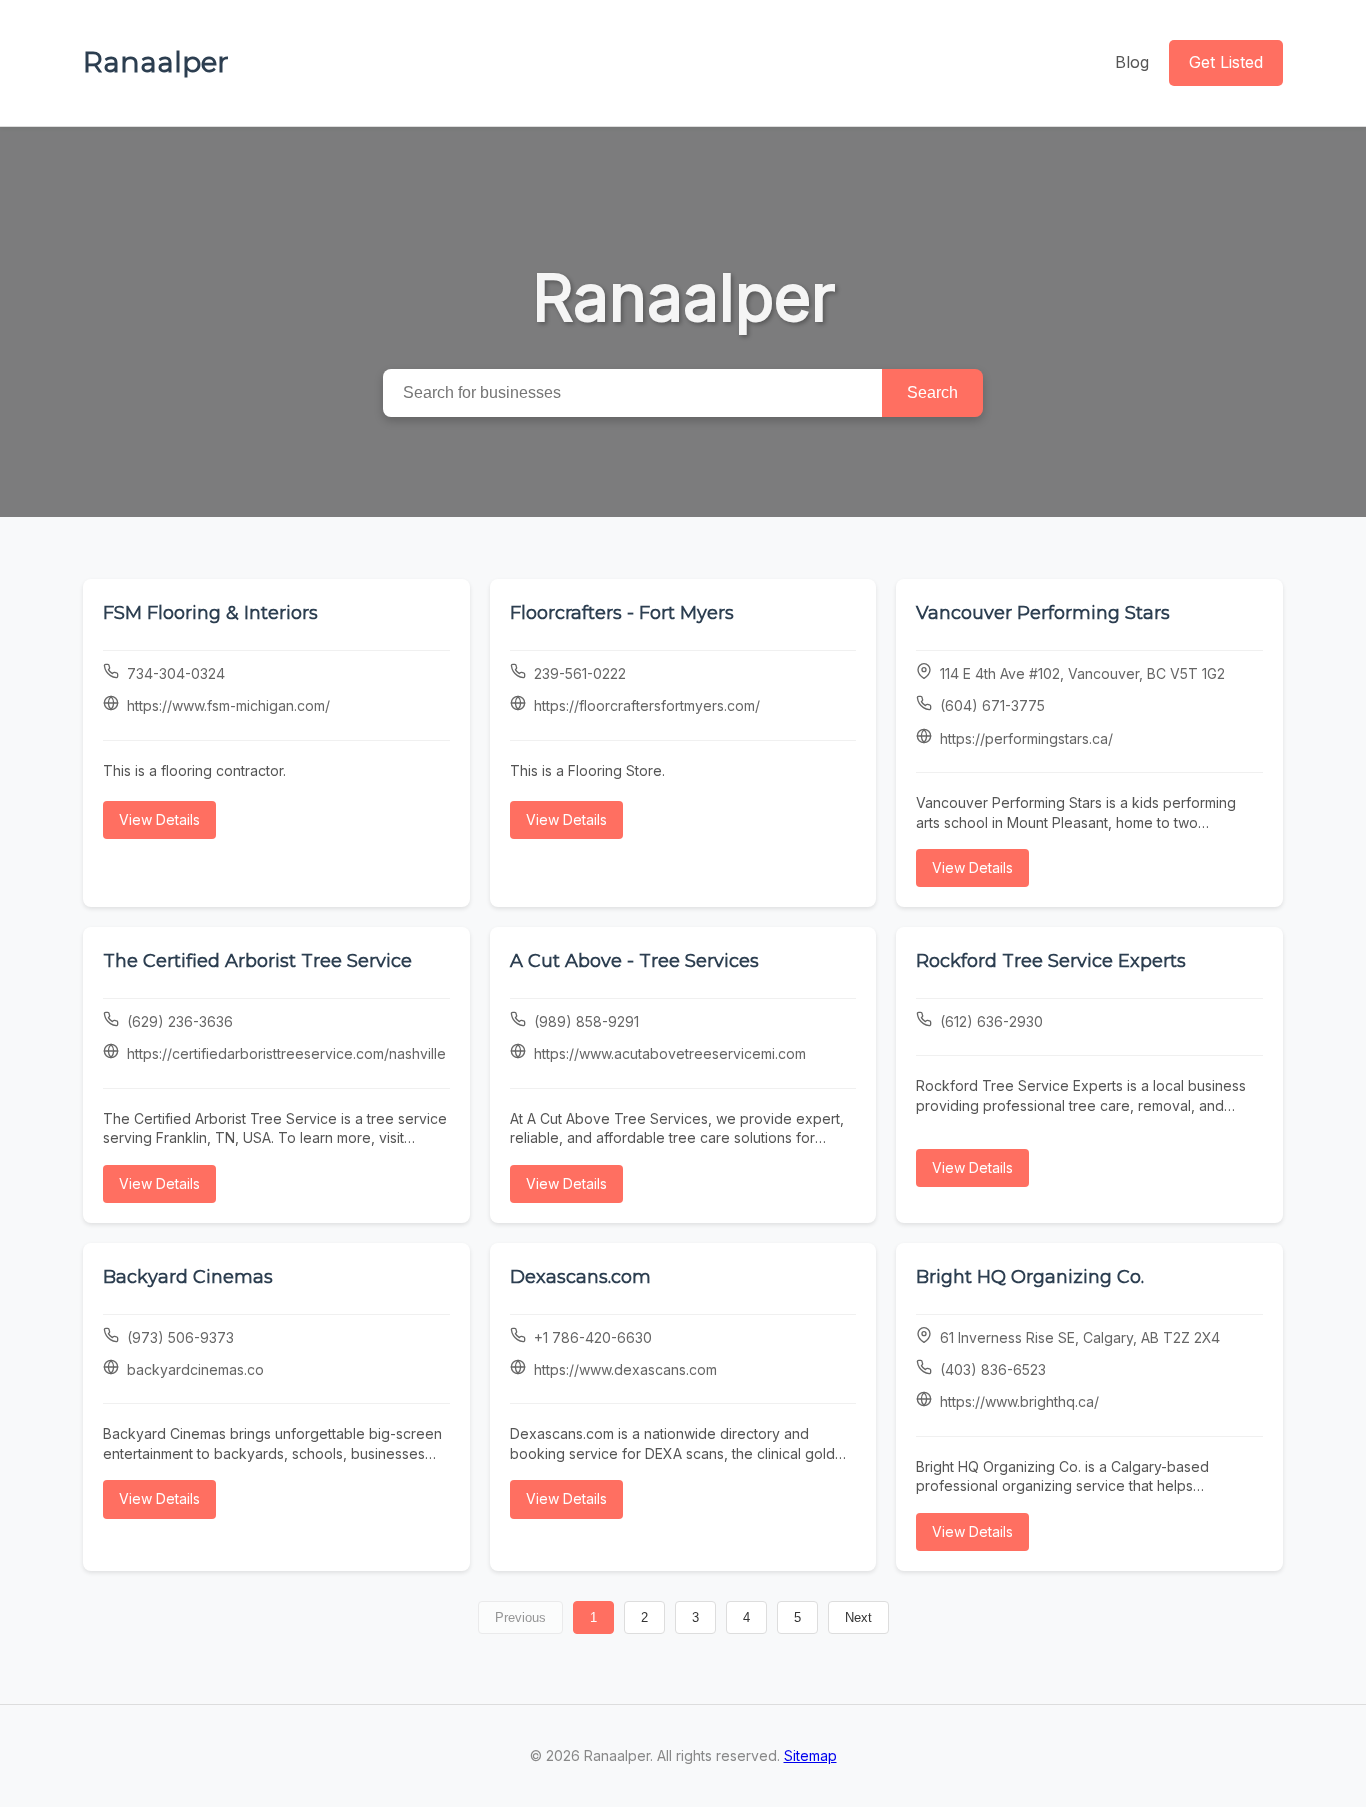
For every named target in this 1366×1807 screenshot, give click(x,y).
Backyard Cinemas (188, 1277)
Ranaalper (156, 62)
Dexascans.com (580, 1277)
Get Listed (1226, 62)
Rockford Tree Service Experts (1051, 961)
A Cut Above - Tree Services (634, 961)
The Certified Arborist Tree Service (257, 961)
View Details (159, 819)
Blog (1132, 62)
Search (932, 392)
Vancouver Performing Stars (1043, 613)
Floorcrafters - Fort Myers (622, 613)
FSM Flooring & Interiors (210, 613)
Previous (520, 1617)
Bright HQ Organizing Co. (1030, 1277)
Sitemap (810, 1755)
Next (858, 1617)
